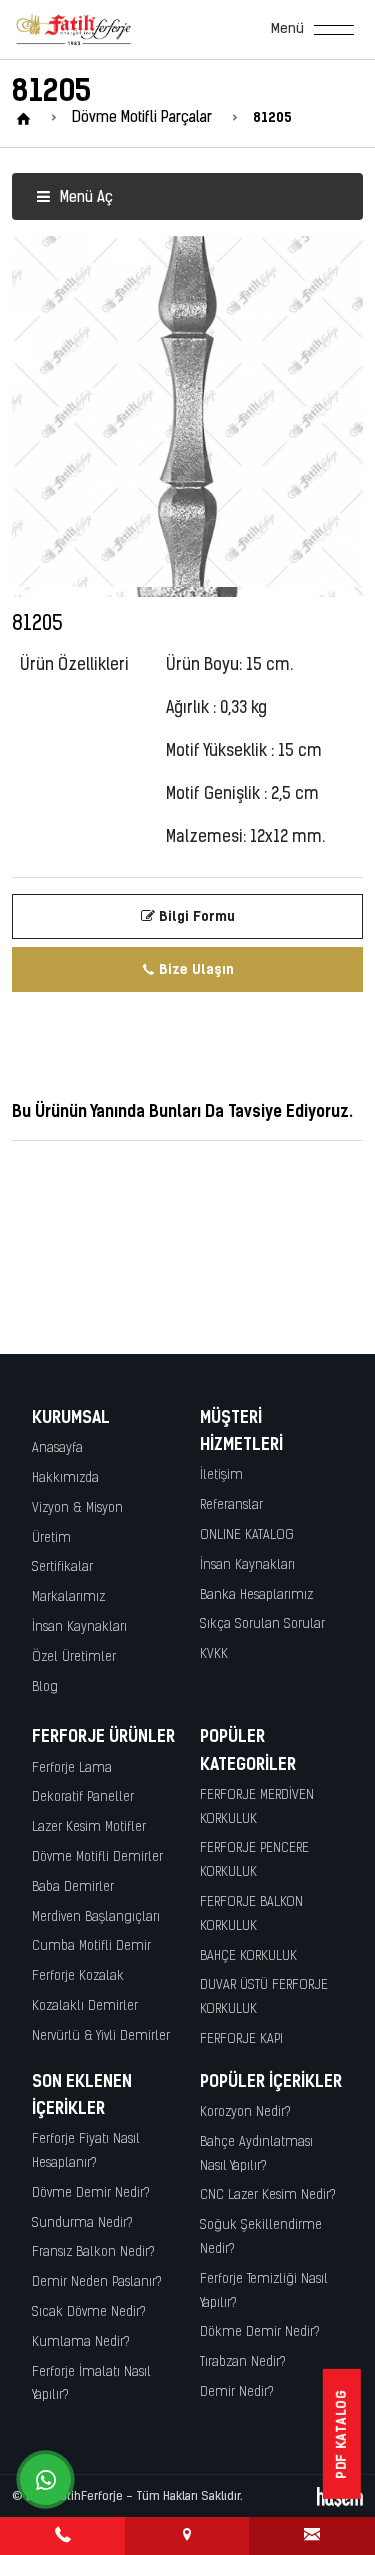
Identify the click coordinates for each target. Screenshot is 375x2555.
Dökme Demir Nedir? (260, 2332)
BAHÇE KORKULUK (248, 1956)
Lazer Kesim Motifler (89, 1827)
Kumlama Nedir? (81, 2342)
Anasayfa (57, 1448)
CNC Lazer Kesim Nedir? (268, 2195)
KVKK (214, 1654)
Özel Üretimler (74, 1657)
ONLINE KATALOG (247, 1535)
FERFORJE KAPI (241, 2039)
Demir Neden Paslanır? (97, 2282)
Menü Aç (84, 198)
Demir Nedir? (237, 2392)
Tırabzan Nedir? (243, 2362)
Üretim (51, 1538)
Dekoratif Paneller (83, 1797)
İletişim (221, 1475)
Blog (45, 1687)
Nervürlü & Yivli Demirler (101, 2036)
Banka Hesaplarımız (256, 1595)
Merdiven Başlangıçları (96, 1917)
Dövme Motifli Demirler (97, 1857)
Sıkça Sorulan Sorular (262, 1624)
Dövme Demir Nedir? (91, 2193)
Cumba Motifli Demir (91, 1946)
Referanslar (231, 1505)
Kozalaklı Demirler (85, 2006)
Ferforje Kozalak (78, 1976)
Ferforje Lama (72, 1768)
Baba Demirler (73, 1887)
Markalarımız (68, 1597)
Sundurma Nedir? (82, 2223)
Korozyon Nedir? (245, 2112)
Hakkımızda (65, 1478)
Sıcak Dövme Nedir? (89, 2312)
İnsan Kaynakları (79, 1627)
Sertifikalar (62, 1567)
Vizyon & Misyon (77, 1508)
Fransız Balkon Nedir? (93, 2252)
